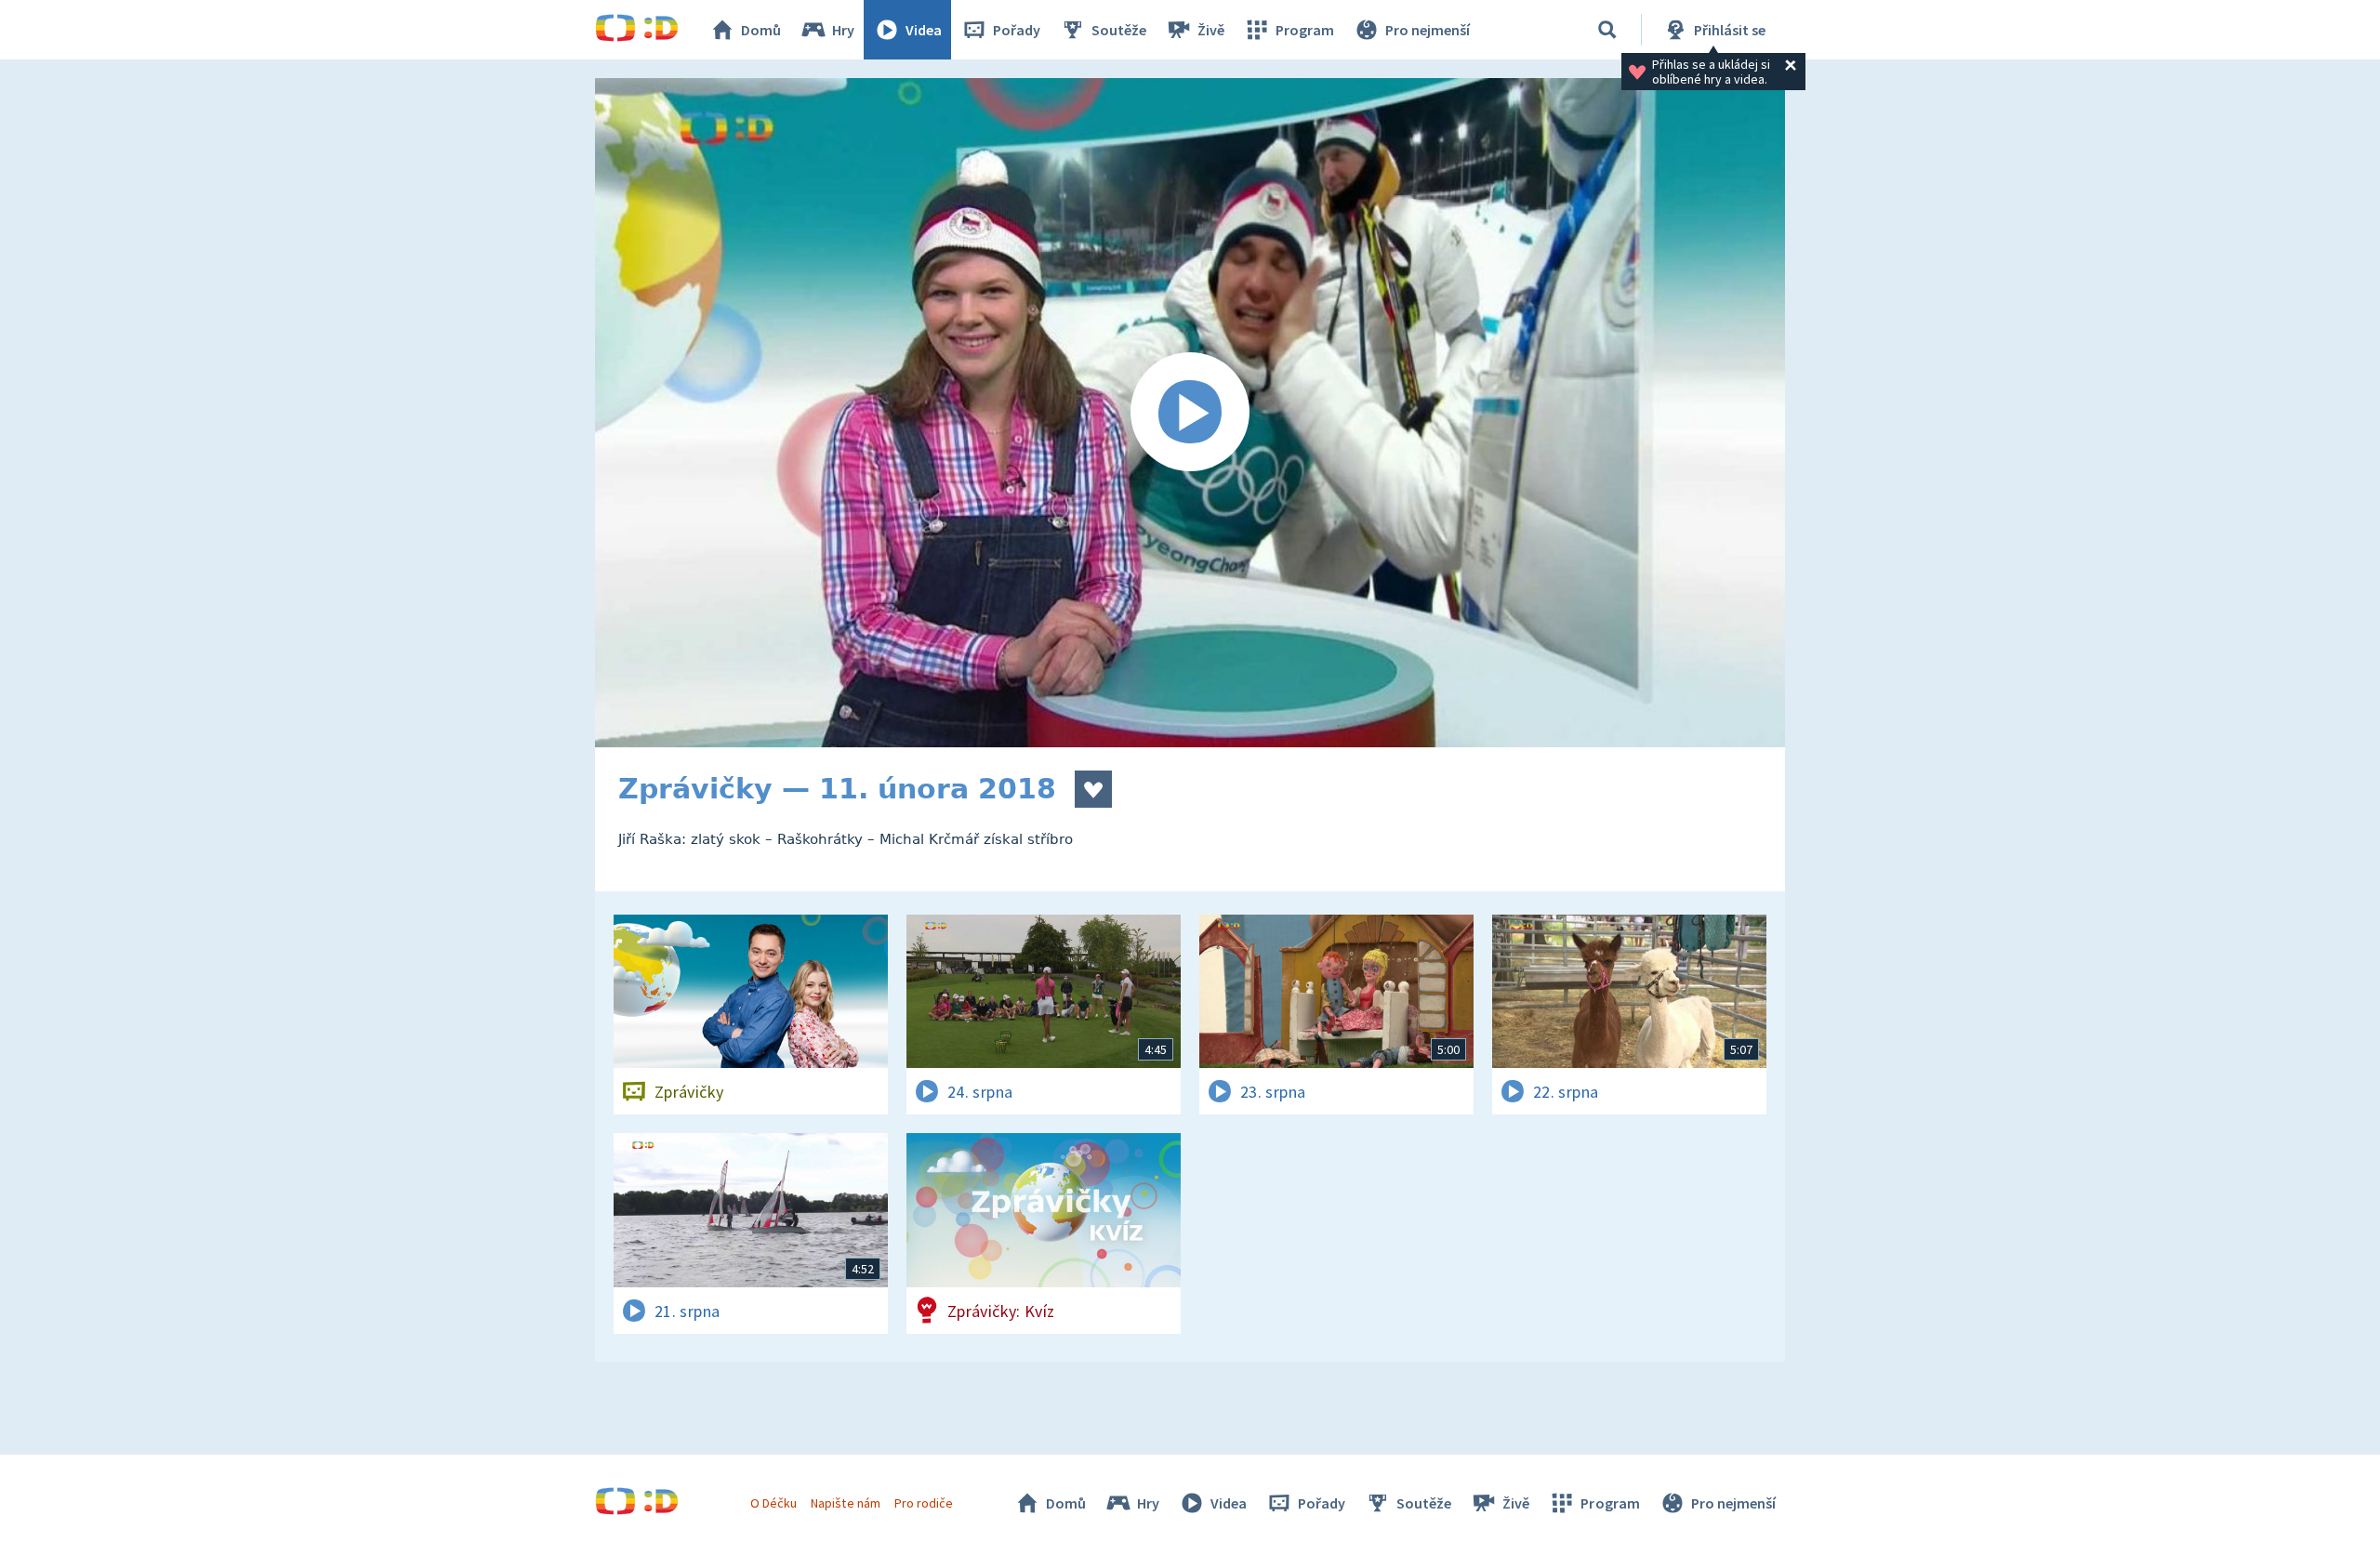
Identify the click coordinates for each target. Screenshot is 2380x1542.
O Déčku (773, 1503)
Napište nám (845, 1503)
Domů (761, 30)
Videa (924, 30)
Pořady (1017, 30)
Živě (1211, 30)
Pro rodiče (924, 1503)
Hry (843, 30)
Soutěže (1119, 30)
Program (1305, 30)
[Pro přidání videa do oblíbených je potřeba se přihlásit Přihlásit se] (1093, 789)
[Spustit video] (1190, 413)
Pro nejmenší (1428, 30)
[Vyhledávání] (1607, 30)
